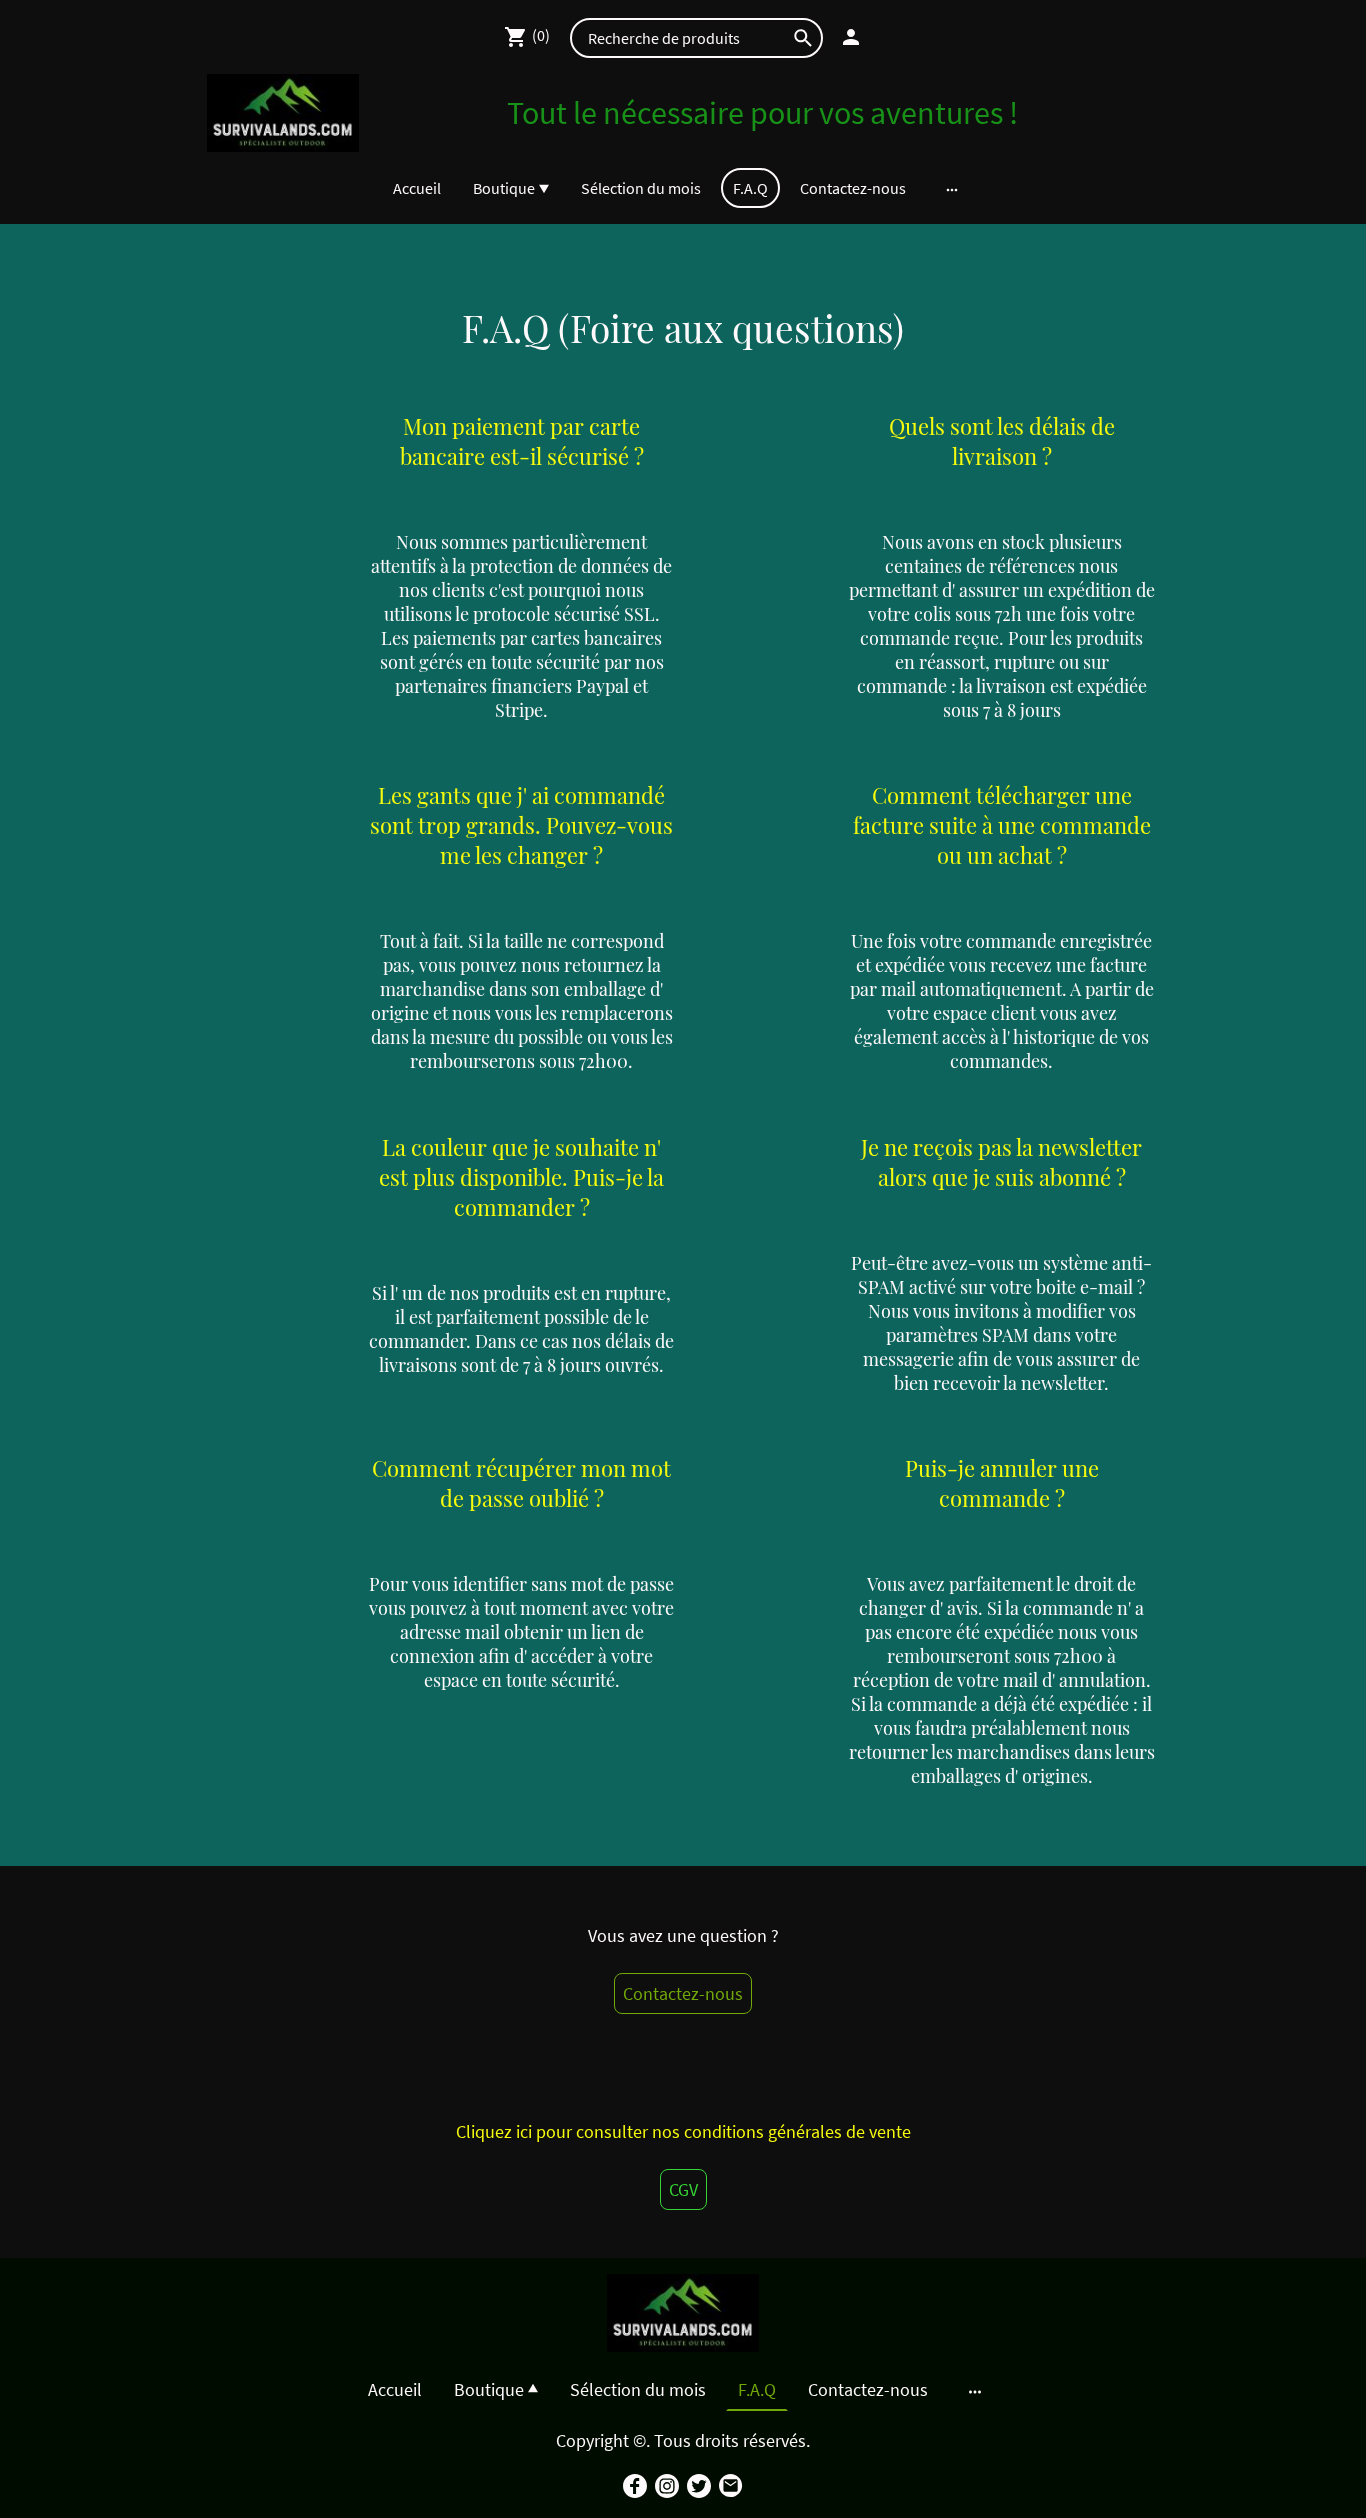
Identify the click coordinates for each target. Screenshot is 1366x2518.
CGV (683, 2189)
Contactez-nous (683, 1993)
